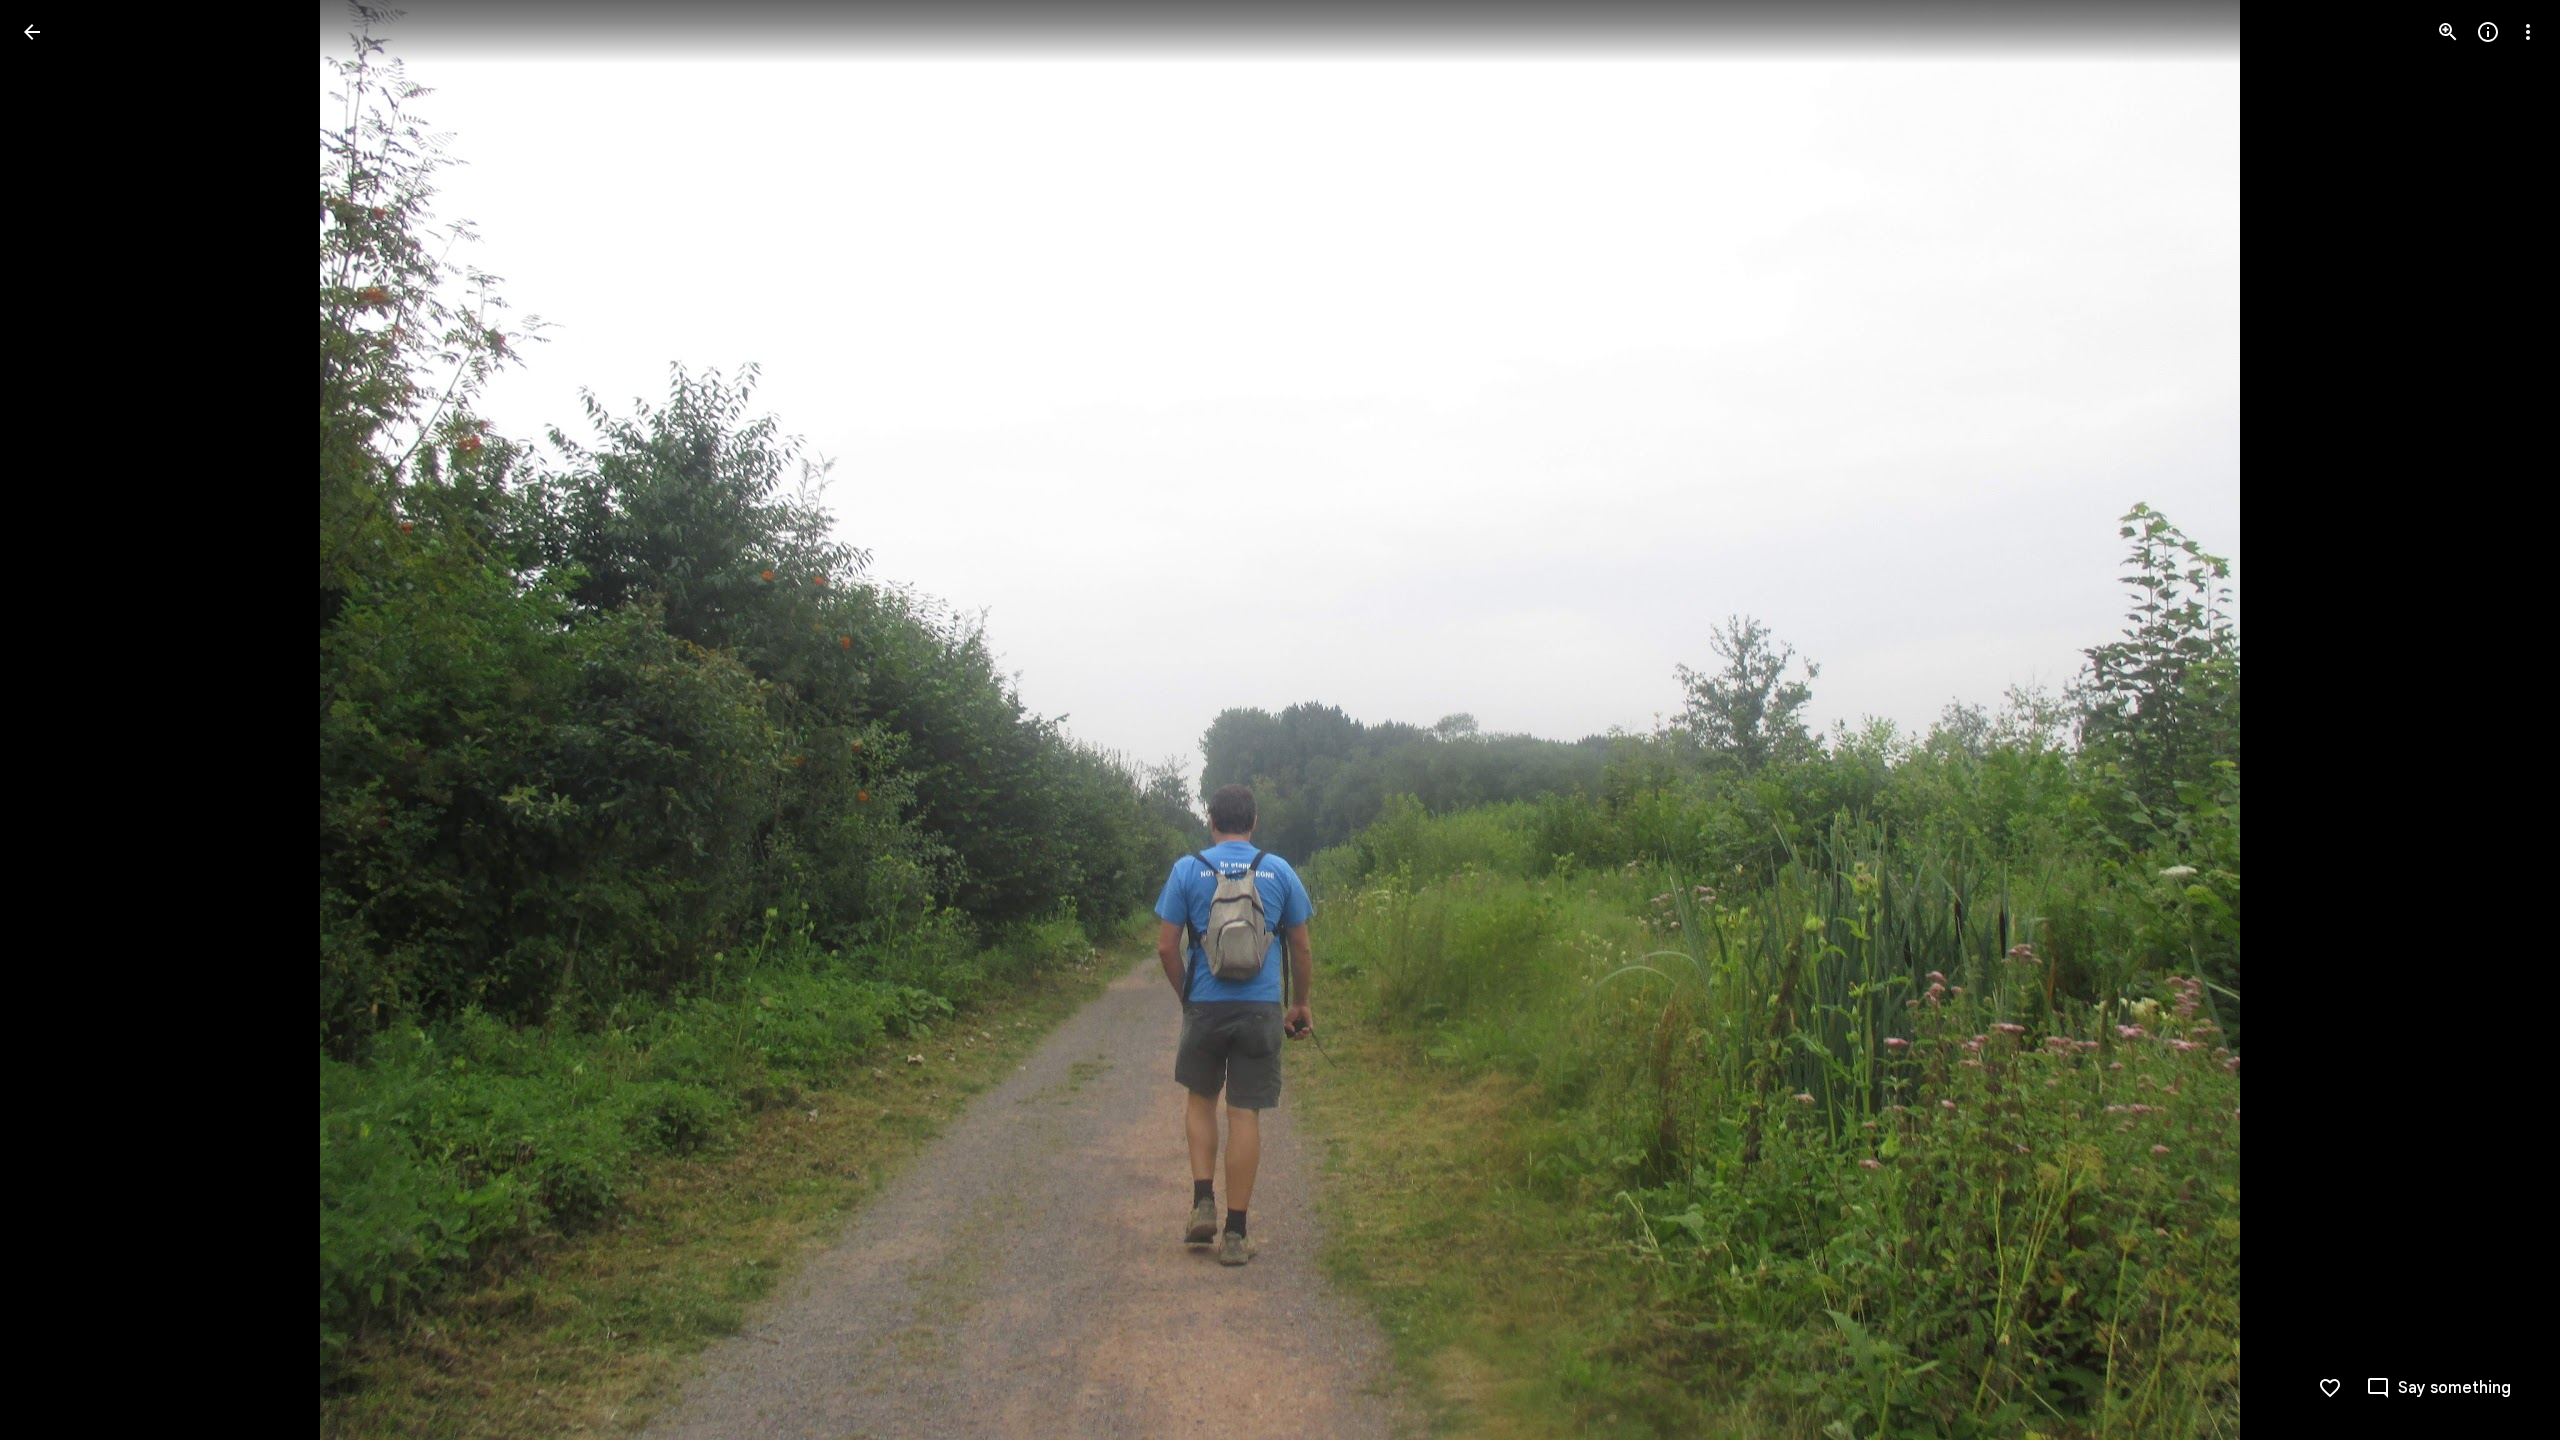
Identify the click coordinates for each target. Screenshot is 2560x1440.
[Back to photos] (32, 32)
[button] (56, 720)
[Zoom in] (2448, 32)
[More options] (2528, 32)
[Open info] (2488, 32)
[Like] (2330, 1388)
